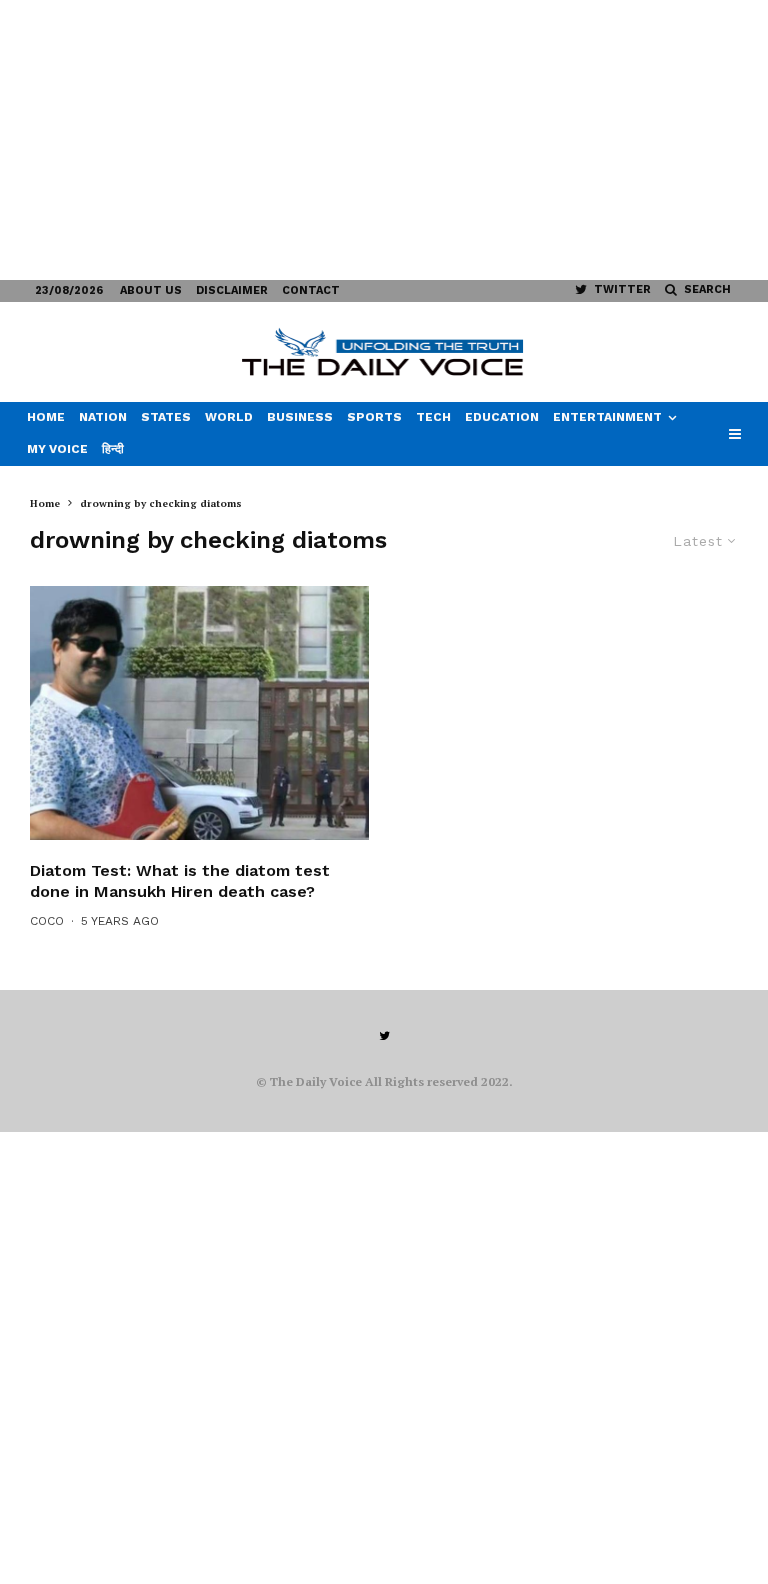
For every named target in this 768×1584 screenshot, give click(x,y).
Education (502, 417)
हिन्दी (113, 449)
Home (46, 417)
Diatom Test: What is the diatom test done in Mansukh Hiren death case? (180, 881)
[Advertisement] (384, 140)
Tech (433, 417)
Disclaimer (232, 290)
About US (151, 290)
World (229, 417)
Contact (311, 290)
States (166, 417)
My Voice (57, 449)
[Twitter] (384, 1036)
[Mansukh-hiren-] (199, 713)
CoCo (47, 921)
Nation (103, 417)
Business (300, 417)
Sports (374, 417)
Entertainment (607, 417)
